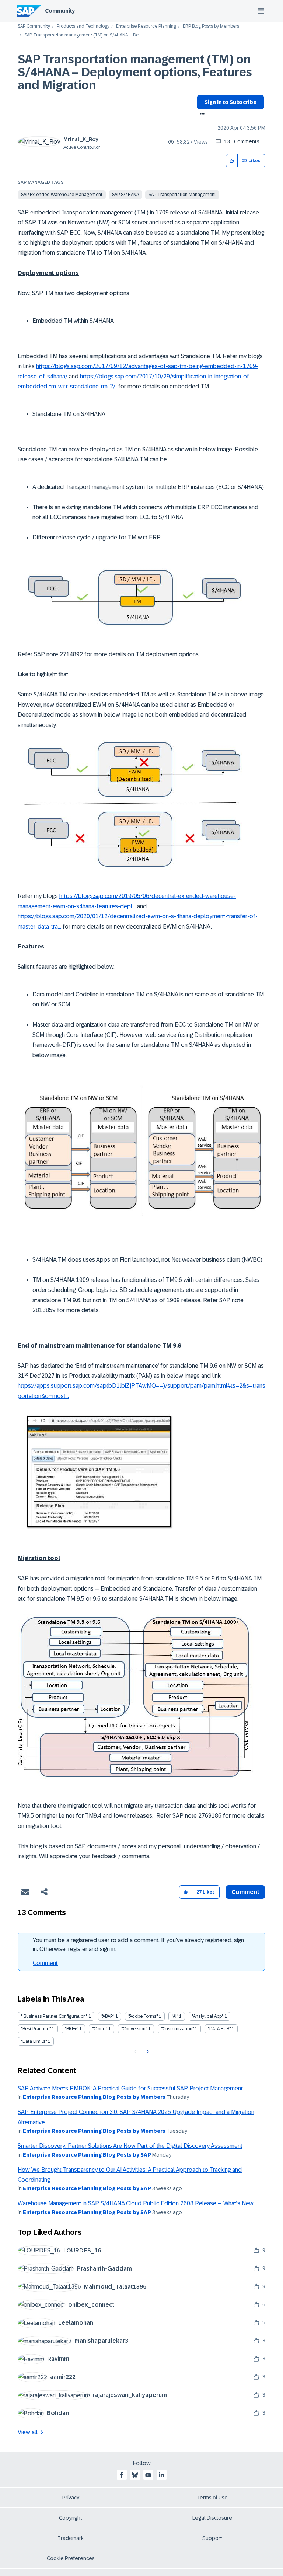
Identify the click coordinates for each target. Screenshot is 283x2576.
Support (212, 2538)
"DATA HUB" (219, 2029)
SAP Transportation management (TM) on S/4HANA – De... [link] (83, 35)
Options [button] (201, 115)
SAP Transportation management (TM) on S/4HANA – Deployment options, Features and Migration (135, 72)
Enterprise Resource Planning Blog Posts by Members (94, 2097)
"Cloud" (100, 2029)
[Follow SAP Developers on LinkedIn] (161, 2475)
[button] (232, 161)
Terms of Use (212, 2498)
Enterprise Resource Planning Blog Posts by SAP (87, 2155)
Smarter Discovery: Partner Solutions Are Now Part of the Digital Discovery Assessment (130, 2146)
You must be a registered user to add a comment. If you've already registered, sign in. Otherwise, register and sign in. (138, 1945)
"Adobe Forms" (143, 2016)
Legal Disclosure (212, 2518)
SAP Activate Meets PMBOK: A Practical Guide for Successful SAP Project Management (130, 2088)
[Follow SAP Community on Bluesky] (135, 2475)
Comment (45, 1963)
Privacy (71, 2498)
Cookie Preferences (71, 2558)
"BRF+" (71, 2029)
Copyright (71, 2518)
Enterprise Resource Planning (146, 26)
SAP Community (34, 26)
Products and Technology (83, 26)
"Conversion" (134, 2029)
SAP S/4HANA (125, 195)
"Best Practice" (36, 2029)
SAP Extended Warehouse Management (62, 195)
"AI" (175, 2016)
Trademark (71, 2538)
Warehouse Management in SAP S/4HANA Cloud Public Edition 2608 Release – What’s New (136, 2203)
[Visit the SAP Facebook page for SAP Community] (122, 2475)
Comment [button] (245, 1892)
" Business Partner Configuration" (54, 2016)
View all (28, 2432)
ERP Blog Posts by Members (211, 26)
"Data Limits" (34, 2041)
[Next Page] (147, 2052)
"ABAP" (108, 2016)
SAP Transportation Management (182, 195)
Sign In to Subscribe (230, 102)
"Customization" (177, 2029)
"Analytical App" (208, 2016)
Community (60, 11)
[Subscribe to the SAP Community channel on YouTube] (148, 2475)
